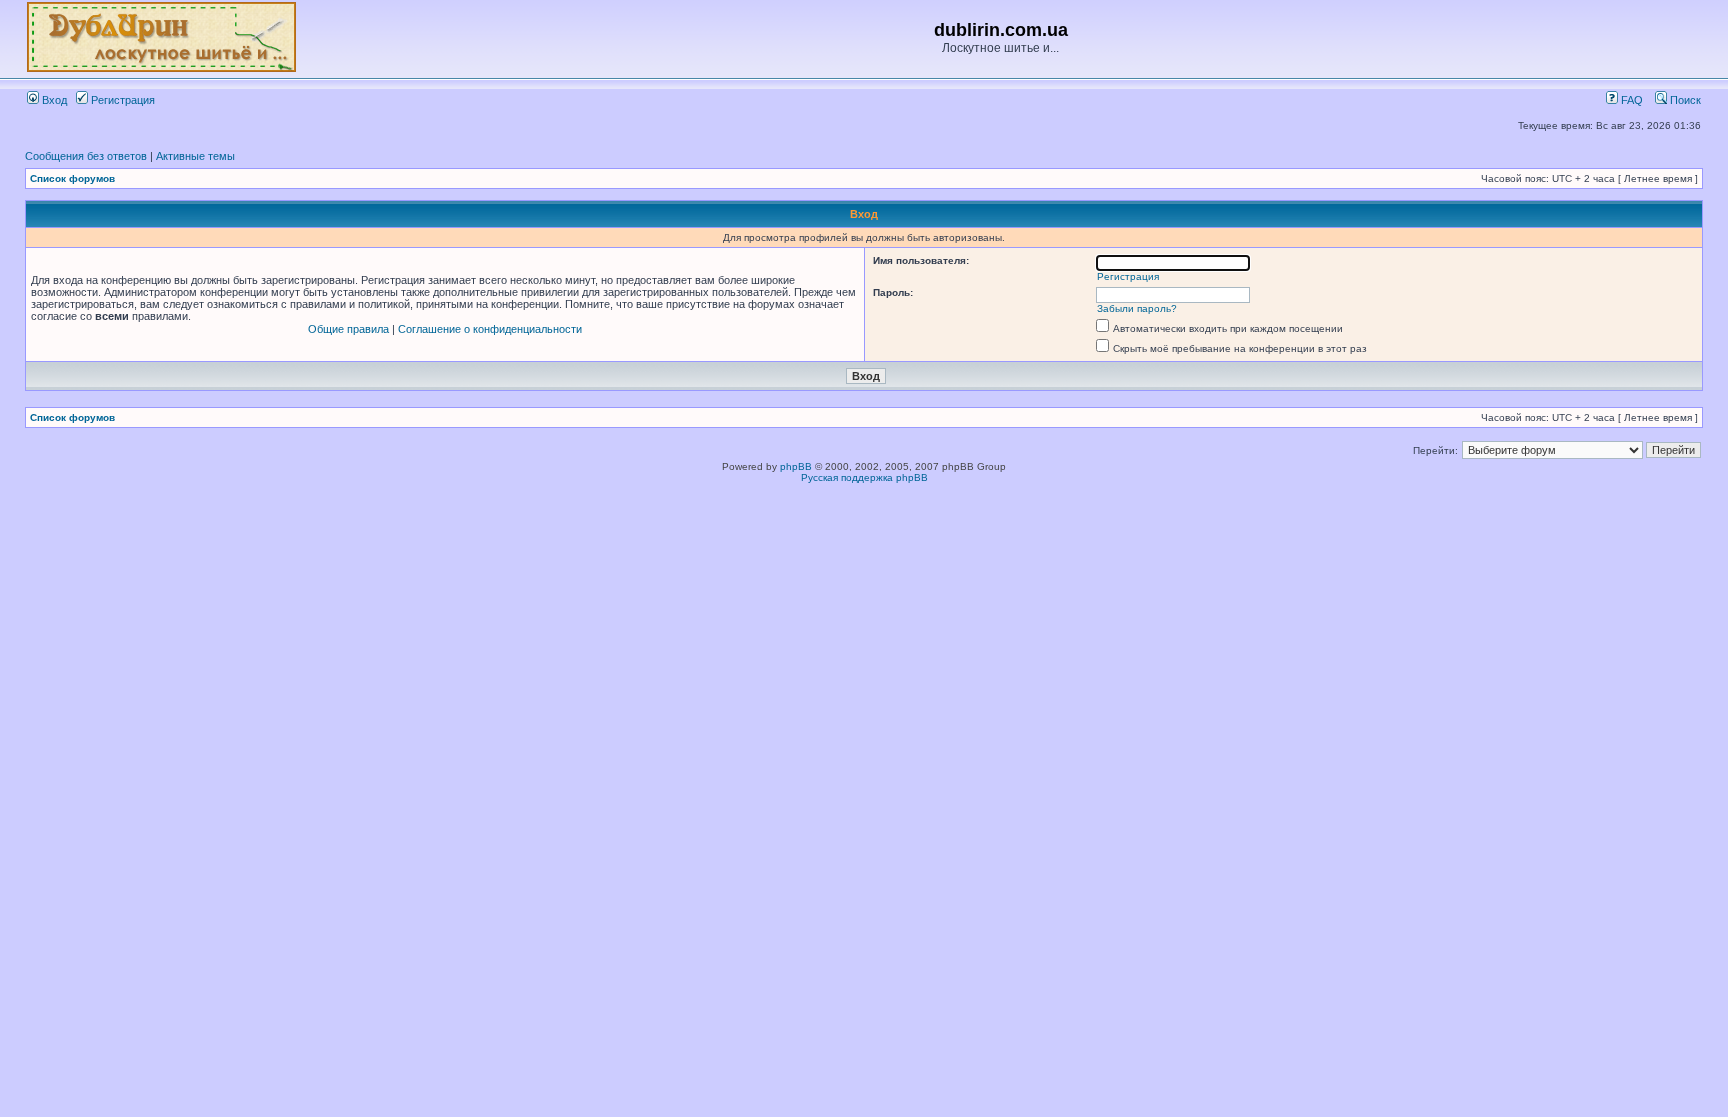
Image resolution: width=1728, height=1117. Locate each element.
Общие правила (348, 329)
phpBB (796, 466)
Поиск (1684, 100)
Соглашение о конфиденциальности (490, 329)
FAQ (1630, 100)
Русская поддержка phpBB (864, 477)
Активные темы (195, 156)
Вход (53, 100)
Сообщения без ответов (86, 156)
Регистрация (121, 100)
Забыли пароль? (1137, 308)
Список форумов (72, 178)
